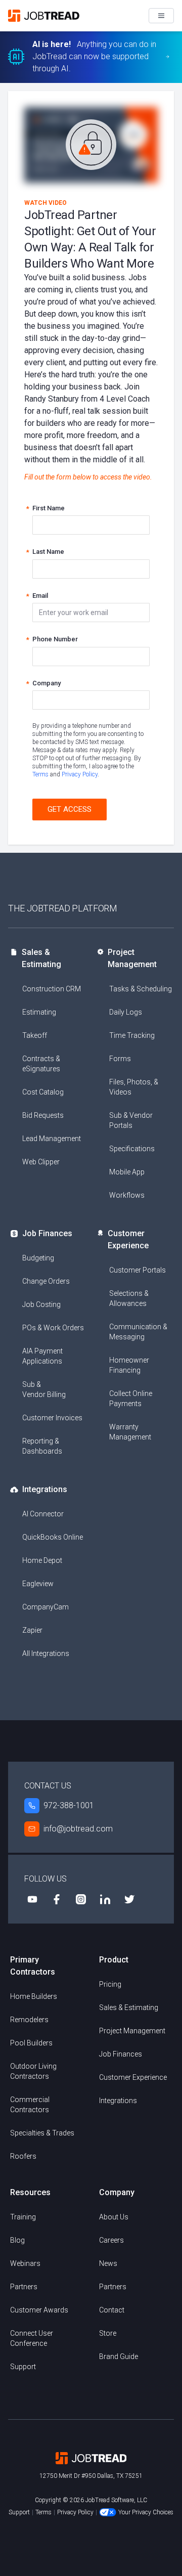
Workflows (127, 1195)
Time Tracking (132, 1035)
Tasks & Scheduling (141, 989)
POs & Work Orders (53, 1328)
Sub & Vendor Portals (131, 1120)
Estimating (39, 1012)
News (108, 2263)
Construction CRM (52, 989)
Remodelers (29, 2020)
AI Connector (43, 1514)
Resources (30, 2192)
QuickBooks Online (53, 1537)
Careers (111, 2240)
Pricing (110, 1984)
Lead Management (52, 1139)
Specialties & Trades (42, 2133)
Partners (24, 2287)
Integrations (45, 1489)
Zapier (32, 1630)
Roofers (23, 2156)
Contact (112, 2310)
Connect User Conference (32, 2338)
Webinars (25, 2263)
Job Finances (47, 1233)
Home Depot (42, 1560)
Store (108, 2333)
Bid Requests (43, 1115)
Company (117, 2192)
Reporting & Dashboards (42, 1446)
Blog (17, 2240)
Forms (120, 1059)
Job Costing (41, 1304)
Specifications (132, 1149)
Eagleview (38, 1584)
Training (23, 2217)
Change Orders (46, 1281)
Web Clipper (41, 1162)
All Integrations (46, 1653)
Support (23, 2367)
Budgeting (38, 1258)
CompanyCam (45, 1607)
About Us (114, 2217)
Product (114, 1960)
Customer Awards (39, 2310)
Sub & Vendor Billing (44, 1389)
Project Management (132, 958)
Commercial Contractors (30, 2105)
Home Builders (34, 1996)
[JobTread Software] (46, 16)
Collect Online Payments (131, 1399)
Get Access (70, 809)
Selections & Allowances (129, 1298)
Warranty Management (130, 1432)
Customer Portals (138, 1270)
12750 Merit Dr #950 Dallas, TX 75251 (91, 2476)
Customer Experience (128, 1239)
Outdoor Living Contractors (33, 2071)
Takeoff (35, 1035)
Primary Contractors (33, 1966)
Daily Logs (126, 1012)
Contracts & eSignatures (41, 1064)
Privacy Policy (80, 774)
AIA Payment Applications (42, 1356)
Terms (40, 774)
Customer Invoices (52, 1418)
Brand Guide (119, 2356)
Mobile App (127, 1172)
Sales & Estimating (41, 958)
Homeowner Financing (129, 1365)
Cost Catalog (43, 1092)
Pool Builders (31, 2043)
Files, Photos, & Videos (134, 1087)
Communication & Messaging (138, 1332)
